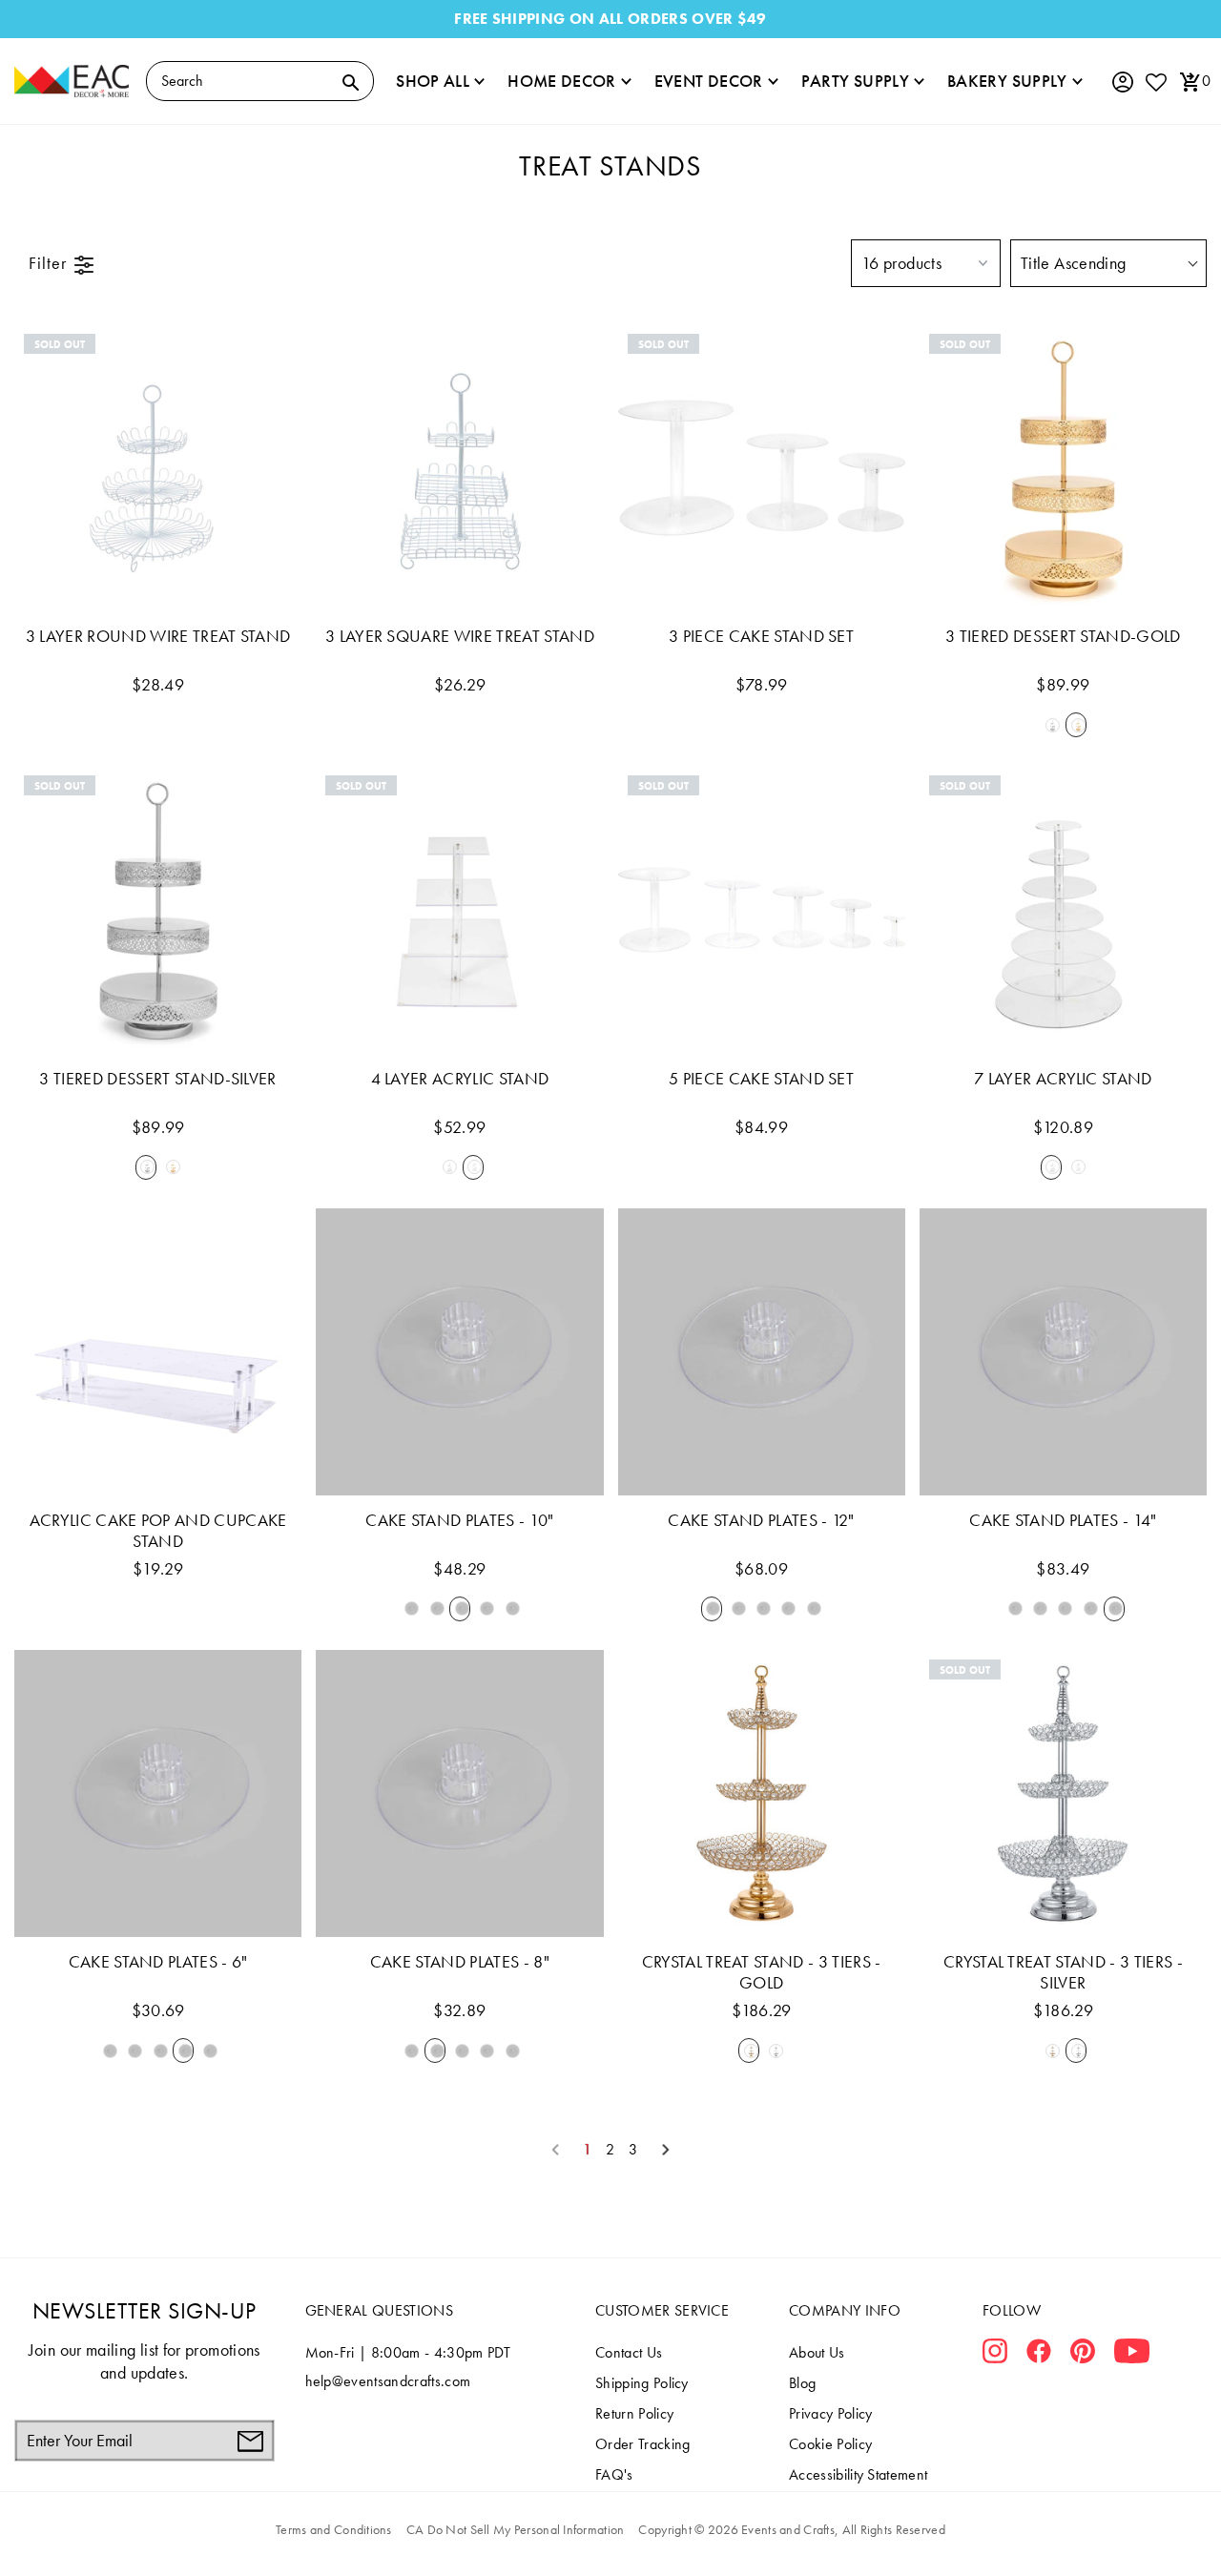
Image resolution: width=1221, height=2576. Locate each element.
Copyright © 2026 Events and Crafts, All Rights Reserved (791, 2529)
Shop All (433, 81)
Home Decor (562, 81)
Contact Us (629, 2352)
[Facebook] (1039, 2355)
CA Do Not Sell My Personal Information (516, 2529)
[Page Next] (666, 2150)
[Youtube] (1132, 2355)
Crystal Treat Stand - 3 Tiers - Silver (1063, 1972)
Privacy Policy (830, 2413)
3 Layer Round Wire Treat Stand (158, 636)
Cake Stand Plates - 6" (158, 1962)
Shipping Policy (642, 2383)
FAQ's (614, 2474)
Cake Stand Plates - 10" (459, 1520)
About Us (817, 2352)
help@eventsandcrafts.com (388, 2381)
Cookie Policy (830, 2444)
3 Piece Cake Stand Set (761, 636)
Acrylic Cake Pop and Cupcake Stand (158, 1531)
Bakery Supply (1007, 81)
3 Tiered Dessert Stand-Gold (1063, 636)
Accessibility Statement (858, 2474)
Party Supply (855, 81)
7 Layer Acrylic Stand (1063, 1079)
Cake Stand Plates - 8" (460, 1962)
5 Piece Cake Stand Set (761, 1079)
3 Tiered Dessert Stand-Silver (157, 1079)
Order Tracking (642, 2444)
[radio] (1051, 725)
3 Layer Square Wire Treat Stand (460, 636)
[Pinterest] (1083, 2355)
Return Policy (634, 2413)
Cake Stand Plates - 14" (1063, 1520)
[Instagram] (995, 2355)
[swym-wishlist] (1155, 82)
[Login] (1122, 82)
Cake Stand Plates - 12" (761, 1520)
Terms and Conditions (334, 2529)
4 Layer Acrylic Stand (460, 1079)
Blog (802, 2383)
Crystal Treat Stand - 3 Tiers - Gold (762, 1972)
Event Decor (709, 81)
